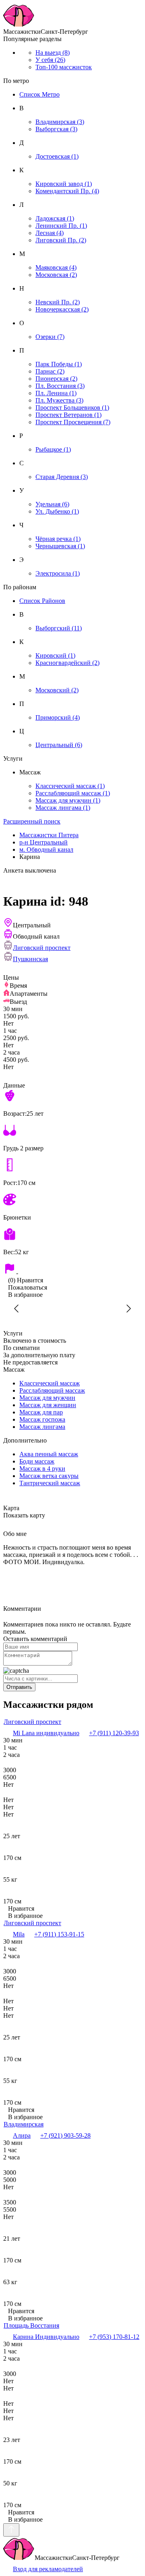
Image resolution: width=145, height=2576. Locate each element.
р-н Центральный (43, 842)
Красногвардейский (67, 663)
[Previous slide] (17, 1309)
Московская (56, 275)
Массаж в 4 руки (42, 1469)
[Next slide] (128, 1309)
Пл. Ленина (56, 393)
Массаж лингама (63, 808)
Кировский (55, 655)
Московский (57, 690)
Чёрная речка (58, 539)
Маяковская (56, 267)
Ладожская (55, 218)
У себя (50, 60)
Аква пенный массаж (49, 1454)
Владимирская (60, 122)
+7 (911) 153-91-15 (59, 1934)
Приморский (58, 717)
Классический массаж (70, 786)
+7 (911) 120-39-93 (114, 1733)
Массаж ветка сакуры (49, 1476)
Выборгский (59, 628)
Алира (22, 2135)
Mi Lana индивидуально (46, 1733)
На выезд (53, 53)
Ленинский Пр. (61, 226)
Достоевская (57, 156)
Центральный (59, 745)
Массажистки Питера (49, 835)
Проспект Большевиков (72, 408)
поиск (32, 821)
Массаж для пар (41, 1412)
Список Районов (42, 601)
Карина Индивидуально (46, 2337)
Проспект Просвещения (73, 422)
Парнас (50, 371)
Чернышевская (60, 546)
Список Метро (39, 94)
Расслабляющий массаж (73, 793)
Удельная (52, 504)
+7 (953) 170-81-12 (114, 2337)
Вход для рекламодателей (48, 2569)
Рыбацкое (53, 449)
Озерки (50, 337)
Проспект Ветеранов (68, 415)
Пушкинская (30, 959)
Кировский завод (64, 184)
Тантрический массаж (50, 1483)
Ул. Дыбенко (57, 511)
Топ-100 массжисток (64, 67)
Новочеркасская (62, 309)
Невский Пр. (58, 302)
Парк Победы (59, 364)
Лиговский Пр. (61, 240)
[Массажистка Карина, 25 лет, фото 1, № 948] (72, 1309)
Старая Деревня (62, 477)
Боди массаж (37, 1461)
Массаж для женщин (48, 1405)
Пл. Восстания (60, 386)
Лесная (50, 233)
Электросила (58, 573)
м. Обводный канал (46, 849)
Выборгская (56, 129)
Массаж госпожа (42, 1419)
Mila (19, 1934)
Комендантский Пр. (67, 191)
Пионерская (56, 379)
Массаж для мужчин (68, 800)
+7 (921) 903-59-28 (65, 2135)
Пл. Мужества (59, 400)
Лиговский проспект (42, 948)
